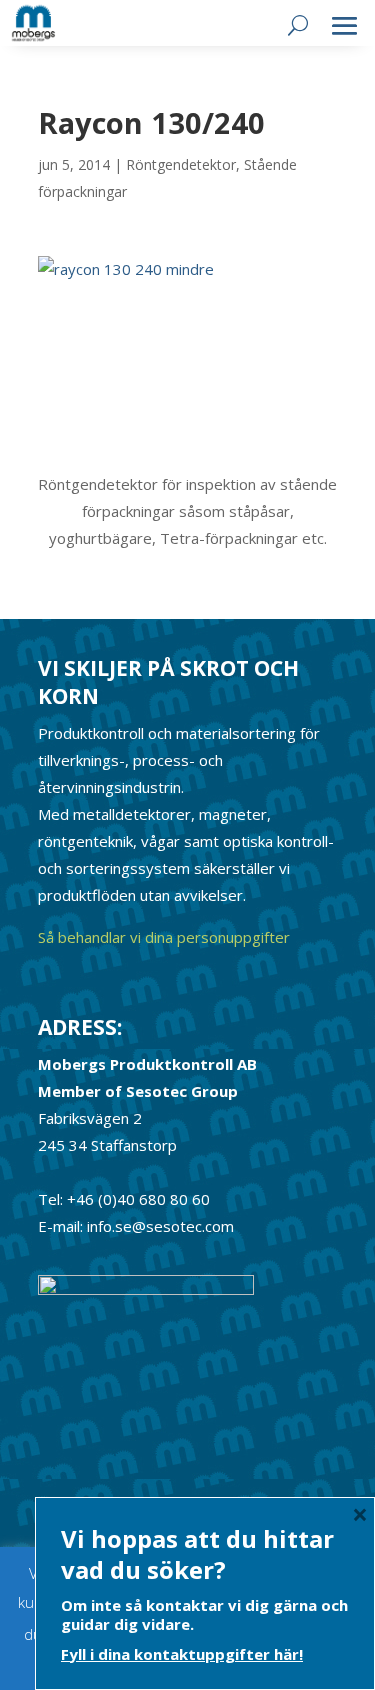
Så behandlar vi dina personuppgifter (164, 937)
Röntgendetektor (181, 164)
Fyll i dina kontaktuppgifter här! (182, 1654)
